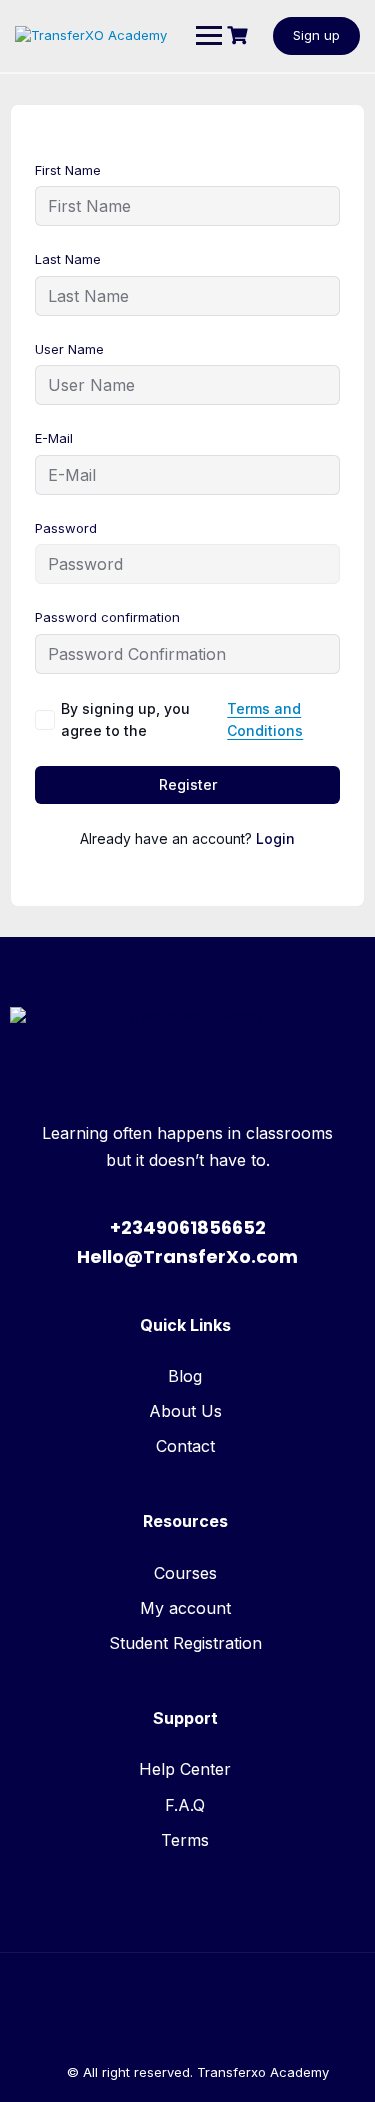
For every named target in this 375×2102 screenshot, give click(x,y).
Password (66, 528)
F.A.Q (185, 1805)
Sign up (316, 35)
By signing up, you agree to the (182, 719)
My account (185, 1608)
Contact (185, 1446)
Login (275, 838)
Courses (185, 1573)
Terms (185, 1840)
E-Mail (54, 438)
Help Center (185, 1769)
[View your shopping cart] (240, 35)
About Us (185, 1411)
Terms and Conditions (265, 719)
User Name (69, 349)
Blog (185, 1376)
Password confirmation (107, 617)
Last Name (68, 259)
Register (188, 784)
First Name (68, 170)
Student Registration (185, 1643)
